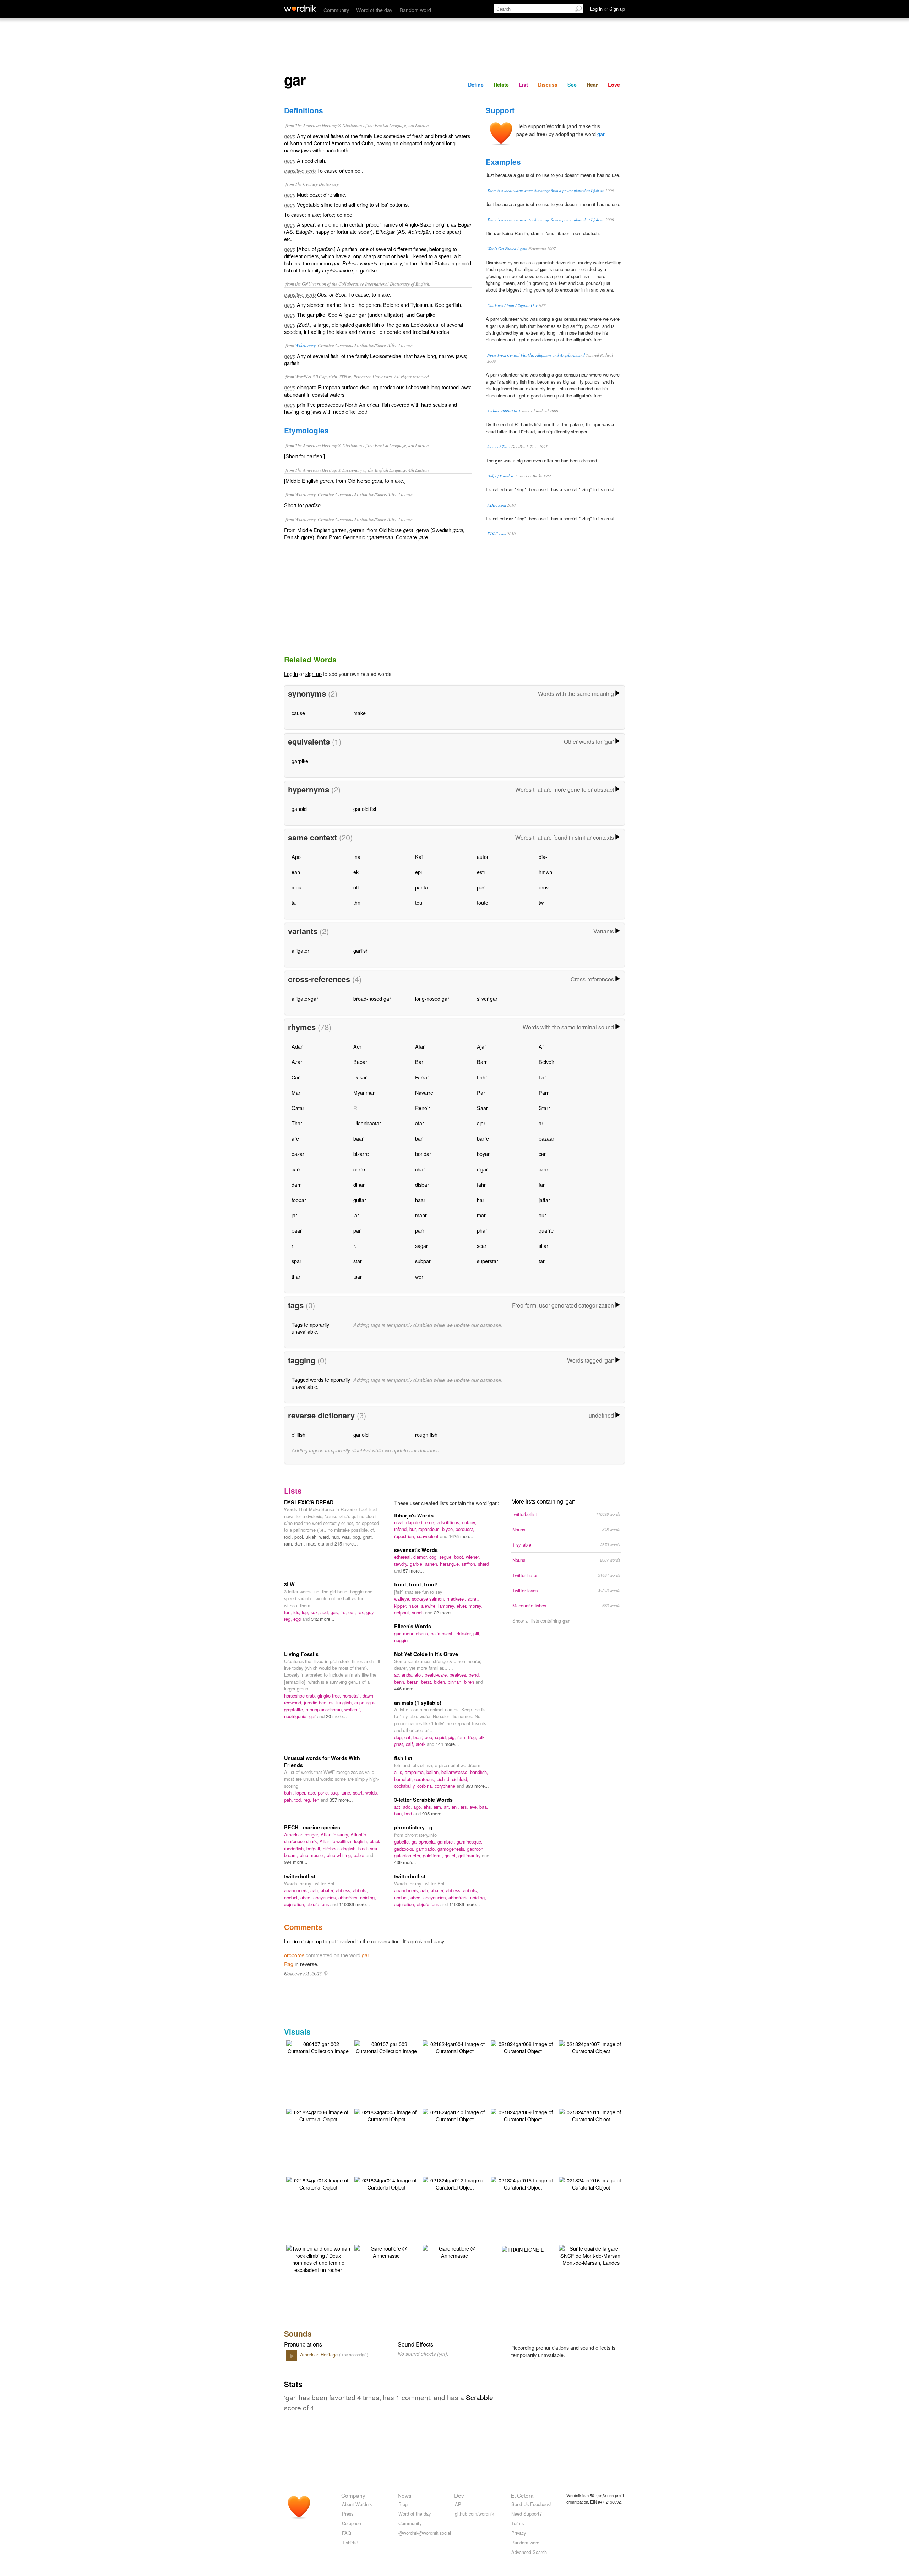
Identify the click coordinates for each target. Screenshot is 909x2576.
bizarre (361, 1154)
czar (543, 1169)
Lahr (482, 1077)
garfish (361, 950)
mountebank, (417, 1633)
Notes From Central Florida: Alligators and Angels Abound (536, 355)
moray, (475, 1606)
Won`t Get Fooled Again (507, 248)
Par (481, 1092)
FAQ (347, 2533)
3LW (289, 1584)
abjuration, (295, 1904)
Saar (482, 1108)
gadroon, (476, 1849)
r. (355, 1246)
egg (298, 1619)
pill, (477, 1633)
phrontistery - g (413, 1827)
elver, (463, 1606)
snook (418, 1612)
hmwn (545, 872)
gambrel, (447, 1842)
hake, (415, 1606)
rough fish (426, 1435)
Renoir (423, 1108)
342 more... (323, 1619)
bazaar (546, 1138)
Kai (419, 857)
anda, (408, 1675)
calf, (411, 1744)
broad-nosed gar (372, 998)
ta (294, 902)
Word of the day (374, 10)
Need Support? (527, 2514)
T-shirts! (350, 2542)
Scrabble (480, 2397)
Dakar (360, 1077)
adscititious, (449, 1522)
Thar (297, 1123)
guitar (360, 1200)
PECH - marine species (312, 1827)
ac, (398, 1675)
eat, (353, 1612)
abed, (307, 1897)
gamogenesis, (452, 1849)
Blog (403, 2504)
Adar (297, 1046)
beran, (414, 1682)
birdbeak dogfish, (341, 1848)
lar (356, 1215)
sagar (421, 1246)
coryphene (446, 1786)
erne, (431, 1522)
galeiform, (434, 1855)
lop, (306, 1612)
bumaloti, (404, 1779)
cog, (434, 1557)
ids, (298, 1612)
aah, (315, 1890)
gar (601, 134)
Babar (360, 1062)
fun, (289, 1612)
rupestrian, (405, 1536)
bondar (423, 1154)
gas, (336, 1612)
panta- (422, 887)
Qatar (298, 1108)
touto (483, 902)
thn (357, 902)
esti (481, 872)
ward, (325, 1537)
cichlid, (444, 1779)
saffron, (470, 1564)
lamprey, (447, 1606)
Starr (544, 1108)
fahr (481, 1184)
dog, (399, 1737)
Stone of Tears (499, 447)
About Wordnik (357, 2504)
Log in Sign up (608, 9)
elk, (482, 1737)
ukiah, (312, 1537)
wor (419, 1276)
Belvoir (546, 1062)
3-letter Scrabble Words (423, 1800)
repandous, (430, 1529)
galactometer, (409, 1855)
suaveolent (428, 1536)
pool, (300, 1537)
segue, (447, 1557)
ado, (408, 1807)
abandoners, (297, 1890)
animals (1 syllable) (418, 1703)
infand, (402, 1529)
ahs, (429, 1807)
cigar (482, 1169)
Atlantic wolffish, (337, 1841)
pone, (324, 1793)
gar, (399, 1633)
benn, (401, 1682)
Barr (482, 1062)
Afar (420, 1046)
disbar (422, 1184)
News (405, 2495)
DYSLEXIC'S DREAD (309, 1502)
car (542, 1154)
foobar (299, 1200)
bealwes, (459, 1675)
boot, (460, 1557)
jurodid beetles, (320, 1702)
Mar (296, 1092)
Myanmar (364, 1092)
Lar (542, 1077)
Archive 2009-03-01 (504, 411)
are (295, 1138)
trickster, (464, 1633)
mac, (312, 1544)
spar (296, 1261)
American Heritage (320, 2355)
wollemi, (353, 1709)
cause (298, 713)
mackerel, (457, 1599)
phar (482, 1230)
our (542, 1215)
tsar (358, 1276)
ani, (456, 1807)
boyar (483, 1154)
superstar (488, 1261)
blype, (449, 1529)
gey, (371, 1612)
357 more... (341, 1800)
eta (322, 1544)
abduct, (292, 1897)
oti (356, 887)
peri (481, 887)
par (357, 1230)
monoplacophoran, (325, 1709)
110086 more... (355, 1904)
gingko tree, (330, 1696)
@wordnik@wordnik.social (425, 2533)
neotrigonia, (297, 1716)
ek (356, 872)
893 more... (477, 1786)
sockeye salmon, (429, 1599)
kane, (347, 1793)
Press (348, 2514)
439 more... (406, 1862)
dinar (359, 1184)
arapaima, (416, 1772)
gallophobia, (424, 1842)
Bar (419, 1062)
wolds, (372, 1793)
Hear (592, 85)
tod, (299, 1800)
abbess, (344, 1890)
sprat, (473, 1599)
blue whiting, (340, 1855)
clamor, (421, 1557)
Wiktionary (305, 345)
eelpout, (403, 1612)
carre (359, 1169)
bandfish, (479, 1772)
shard (483, 1564)
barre (483, 1138)
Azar (297, 1062)
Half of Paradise (500, 476)
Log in (291, 674)
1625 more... (462, 1536)
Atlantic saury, (336, 1834)
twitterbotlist (300, 1876)
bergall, (315, 1848)
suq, (336, 1793)
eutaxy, (469, 1522)
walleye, (403, 1599)
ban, (399, 1814)
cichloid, (460, 1779)
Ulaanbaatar (367, 1123)
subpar (423, 1261)
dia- (543, 857)
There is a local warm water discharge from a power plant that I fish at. (546, 191)
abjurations (319, 1904)
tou (419, 902)
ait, (448, 1807)
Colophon (352, 2523)
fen (317, 1800)
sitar (543, 1246)
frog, (473, 1737)
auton (483, 857)
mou (296, 887)
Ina (357, 857)
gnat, (368, 1537)
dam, (301, 1544)
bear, (419, 1737)
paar (297, 1230)
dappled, (416, 1522)
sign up (314, 674)
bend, (474, 1675)
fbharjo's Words (414, 1515)
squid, (442, 1737)
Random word (415, 10)
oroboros (294, 1955)
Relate (501, 85)
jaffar (544, 1200)
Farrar (422, 1077)
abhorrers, (349, 1897)
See (572, 85)
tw (541, 902)
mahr (421, 1215)
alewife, (430, 1606)
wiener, (473, 1557)
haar (420, 1200)
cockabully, (406, 1786)
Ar (541, 1046)
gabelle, (403, 1842)
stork (421, 1744)
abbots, (360, 1890)
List (523, 85)
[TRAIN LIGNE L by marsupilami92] (523, 2249)
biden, (441, 1682)
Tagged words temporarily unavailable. (321, 1383)
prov (544, 887)
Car (296, 1077)
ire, (344, 1612)
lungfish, (345, 1702)
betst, (428, 1682)
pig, (453, 1737)
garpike (300, 761)
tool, (289, 1537)
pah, (289, 1800)
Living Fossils (301, 1654)
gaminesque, (470, 1842)
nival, (400, 1522)
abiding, (368, 1897)
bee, (430, 1737)
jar (294, 1215)
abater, (328, 1890)
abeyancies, (326, 1897)
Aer (357, 1046)
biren (470, 1682)
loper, (302, 1793)
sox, (315, 1612)
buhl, (290, 1793)
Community (336, 10)
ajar (481, 1123)
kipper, (401, 1606)
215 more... (346, 1544)
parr (420, 1230)
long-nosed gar (432, 998)
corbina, (426, 1786)
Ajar (481, 1046)
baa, (484, 1807)
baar (358, 1138)
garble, (417, 1564)
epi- (419, 872)
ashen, (432, 1564)
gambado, (427, 1849)
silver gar (487, 998)
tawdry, (402, 1564)
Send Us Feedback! (531, 2504)
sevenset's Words (416, 1550)
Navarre (424, 1092)
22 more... (444, 1612)
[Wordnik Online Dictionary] (300, 9)
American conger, (302, 1834)
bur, (414, 1529)
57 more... (413, 1571)
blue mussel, (313, 1855)
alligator (300, 950)
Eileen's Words (413, 1626)
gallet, (451, 1855)
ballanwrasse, (456, 1772)
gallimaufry (470, 1855)
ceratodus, (426, 1779)
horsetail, (353, 1696)
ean (296, 872)
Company (353, 2495)
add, (325, 1612)
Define (476, 85)
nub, (337, 1537)
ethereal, (404, 1557)
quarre (546, 1230)
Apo (296, 857)
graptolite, (295, 1709)
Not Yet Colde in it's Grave (426, 1654)
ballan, (434, 1772)
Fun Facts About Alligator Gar (512, 305)
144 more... (447, 1744)
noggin (401, 1640)
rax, (362, 1612)
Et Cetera (522, 2495)
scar (482, 1246)
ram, (289, 1544)
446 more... (406, 1689)
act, (399, 1807)
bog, (358, 1537)
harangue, (451, 1564)
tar (542, 1261)
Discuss (548, 85)
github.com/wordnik (474, 2514)
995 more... (434, 1814)
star (358, 1261)
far (542, 1184)
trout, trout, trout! (416, 1584)
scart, (359, 1793)
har (481, 1200)
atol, (420, 1675)
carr (296, 1169)
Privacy (519, 2533)
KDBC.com (497, 505)
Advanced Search (529, 2552)
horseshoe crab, (301, 1696)
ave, (474, 1807)
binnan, (456, 1682)
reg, (289, 1619)
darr (296, 1184)
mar (481, 1215)
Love (614, 85)
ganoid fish (366, 809)
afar (420, 1123)
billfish (298, 1435)
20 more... (336, 1716)
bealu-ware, (437, 1675)
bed (409, 1814)
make (360, 713)
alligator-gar (305, 998)
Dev (459, 2495)
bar (419, 1138)
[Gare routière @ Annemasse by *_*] (386, 2251)
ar (541, 1123)
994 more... (296, 1862)
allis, (399, 1772)
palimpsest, (443, 1633)
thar (296, 1276)
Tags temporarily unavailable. (310, 1328)
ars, (465, 1807)
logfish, (362, 1841)
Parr (544, 1092)
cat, (409, 1737)
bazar (298, 1154)
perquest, (465, 1529)
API (459, 2504)
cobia (360, 1855)
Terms (518, 2523)
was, (347, 1537)
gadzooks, (405, 1849)
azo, (313, 1793)
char (420, 1169)
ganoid (299, 809)
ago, (418, 1807)
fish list (403, 1758)
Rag (289, 1964)
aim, (439, 1807)
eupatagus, (366, 1702)
